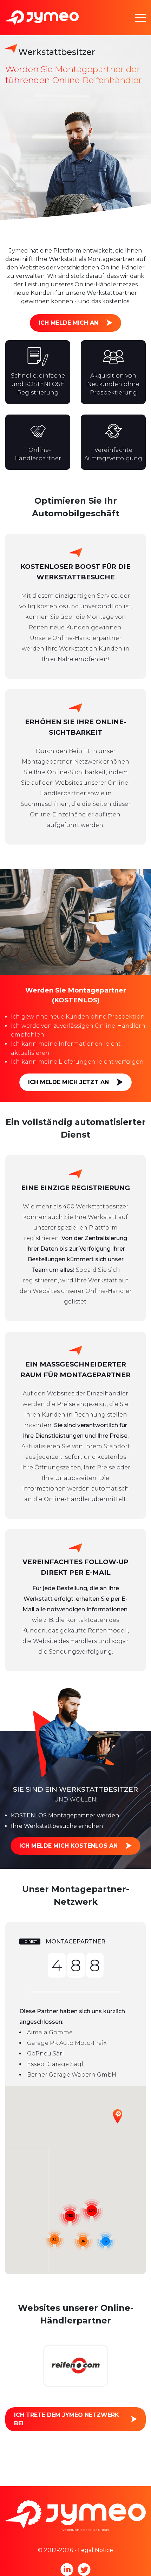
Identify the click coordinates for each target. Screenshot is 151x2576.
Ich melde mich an (68, 323)
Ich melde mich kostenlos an (68, 1846)
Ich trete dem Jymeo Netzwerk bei (67, 2419)
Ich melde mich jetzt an (68, 1082)
